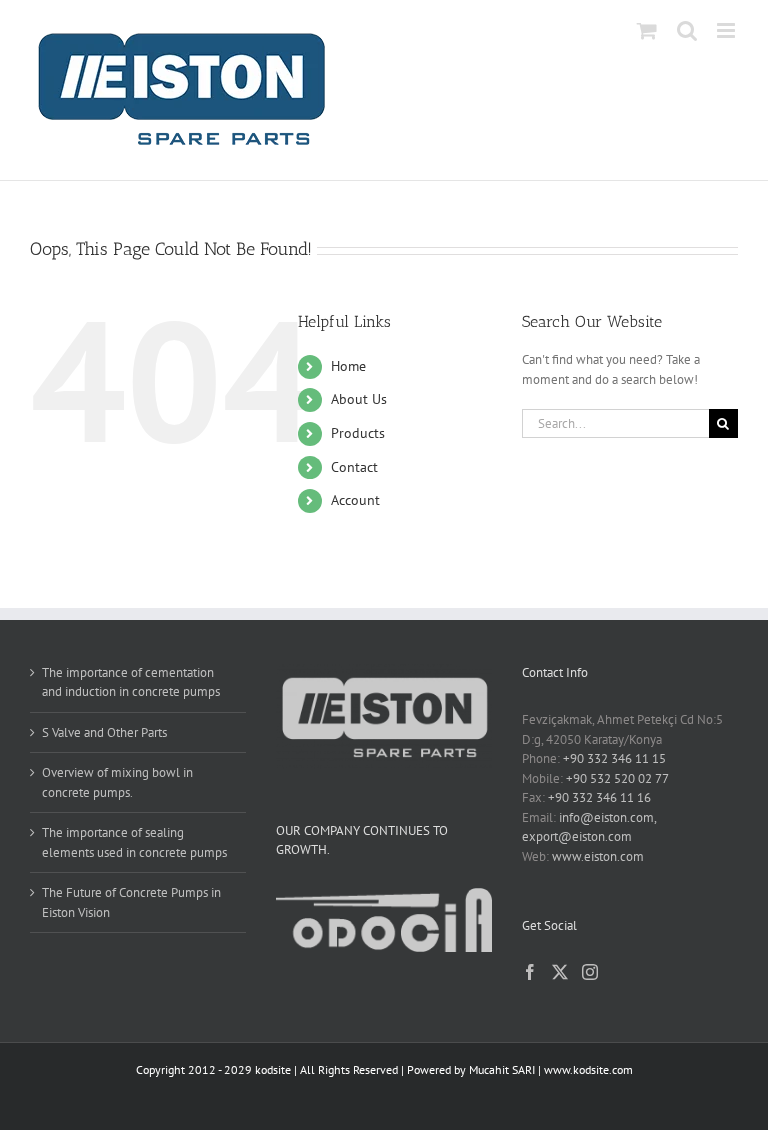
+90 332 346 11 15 (614, 758)
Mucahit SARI (502, 1069)
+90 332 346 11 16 (599, 797)
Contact (354, 467)
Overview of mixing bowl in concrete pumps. (117, 782)
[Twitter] (560, 972)
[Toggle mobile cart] (647, 30)
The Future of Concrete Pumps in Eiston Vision (131, 902)
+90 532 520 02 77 (617, 778)
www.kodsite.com (588, 1069)
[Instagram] (590, 972)
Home (348, 366)
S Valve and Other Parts (104, 732)
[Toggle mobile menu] (727, 30)
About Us (359, 399)
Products (358, 433)
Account (355, 500)
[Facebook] (530, 972)
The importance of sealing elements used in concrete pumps (134, 842)
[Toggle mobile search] (687, 30)
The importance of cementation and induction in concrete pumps (131, 682)
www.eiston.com (598, 856)
